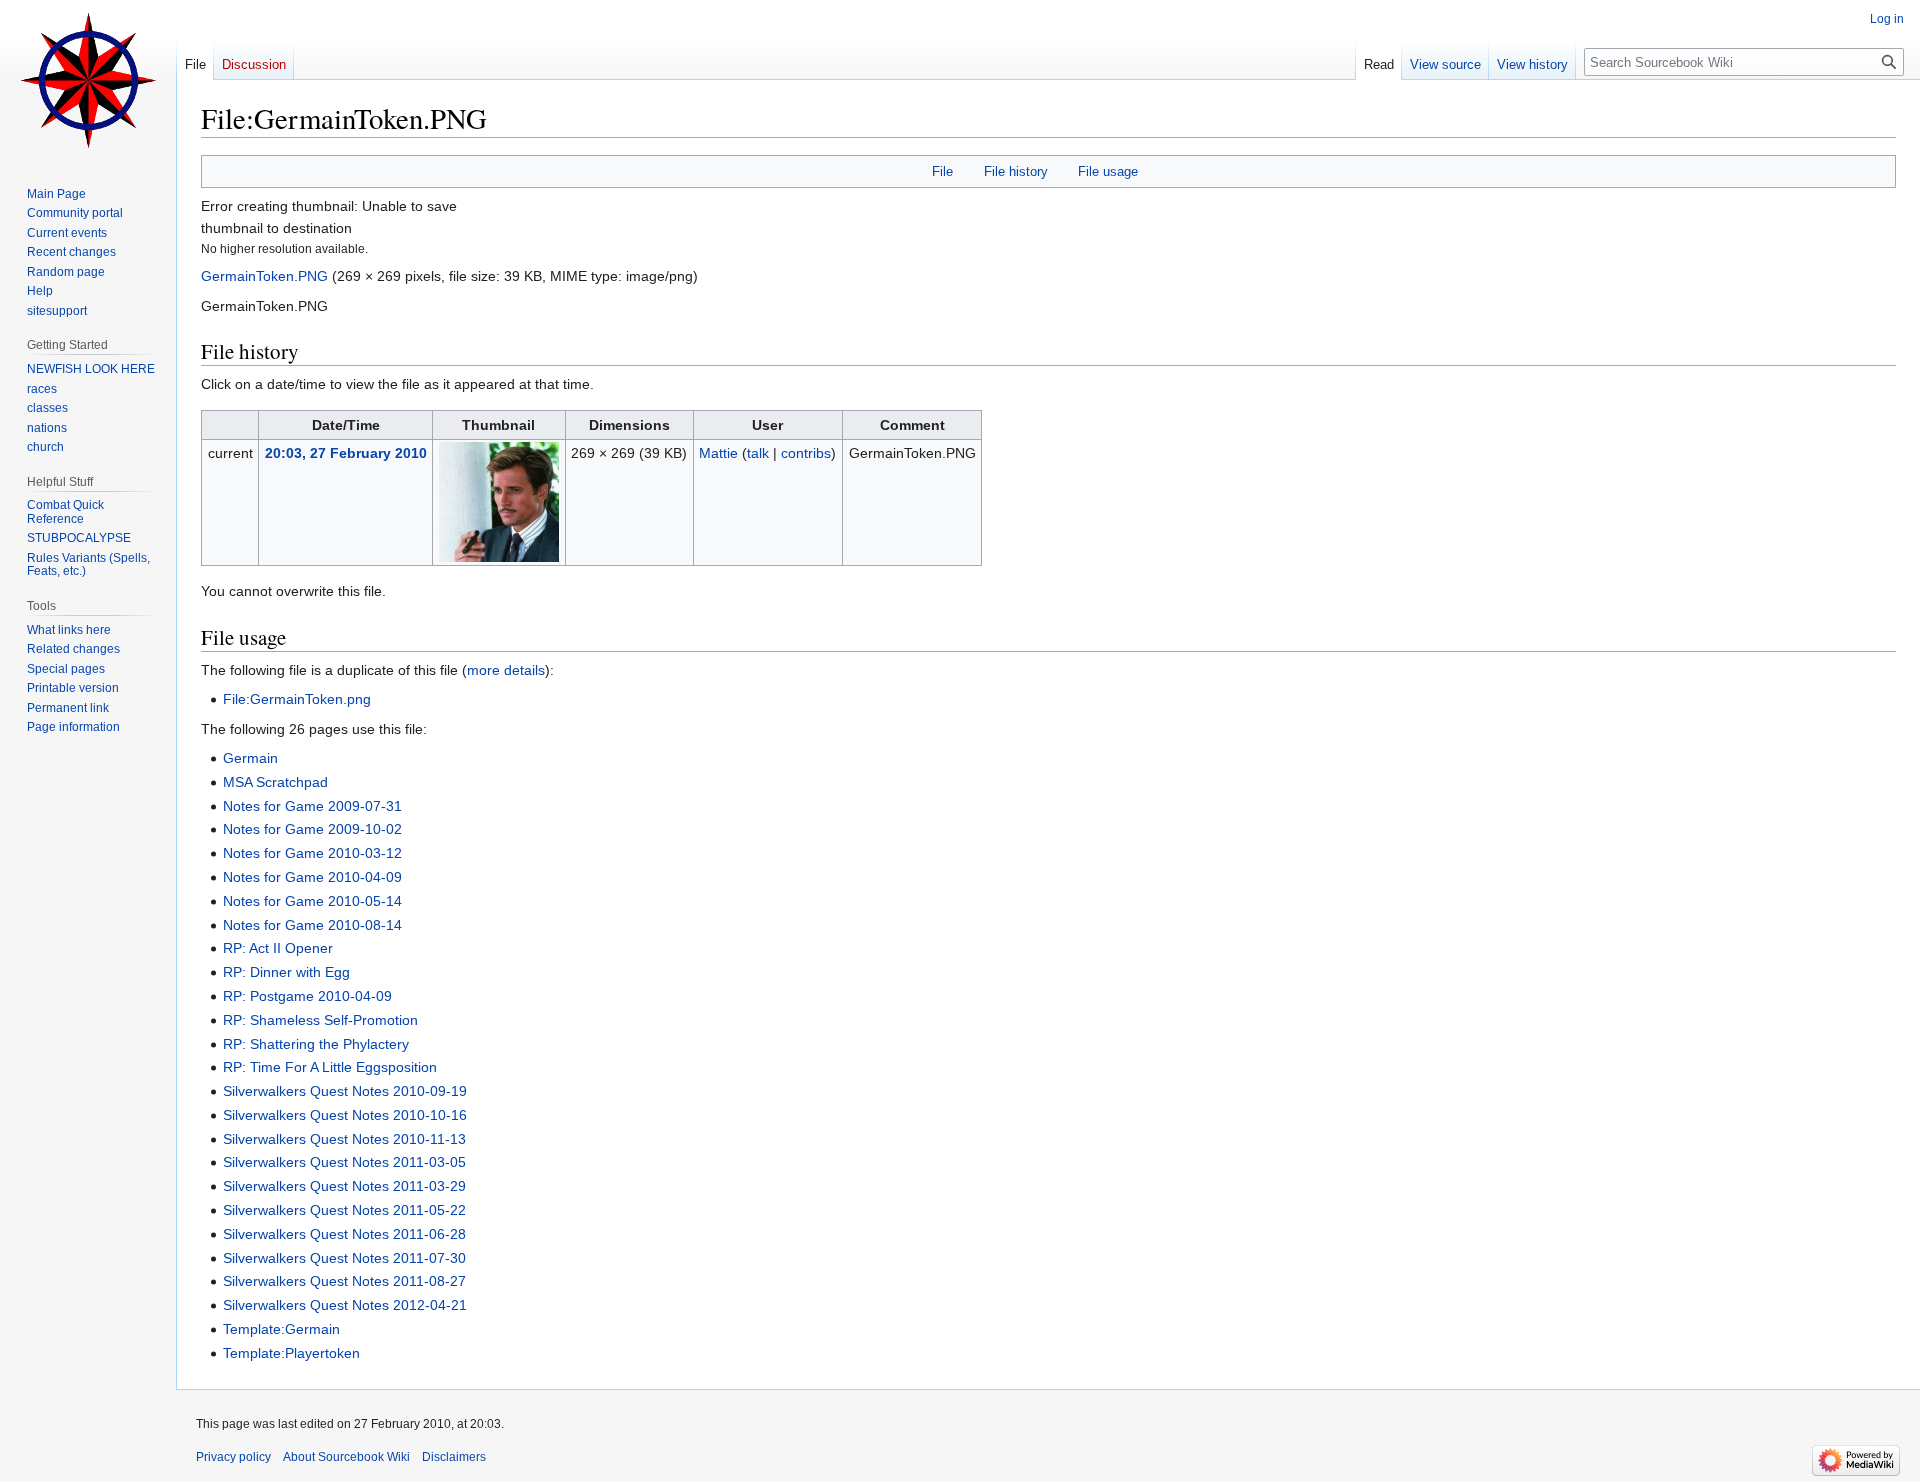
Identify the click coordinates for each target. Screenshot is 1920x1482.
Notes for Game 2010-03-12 (312, 853)
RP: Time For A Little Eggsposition (330, 1067)
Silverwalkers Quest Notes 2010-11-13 (344, 1139)
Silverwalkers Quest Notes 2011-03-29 (344, 1186)
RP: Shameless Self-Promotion (320, 1020)
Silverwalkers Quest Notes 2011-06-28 (344, 1234)
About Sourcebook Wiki (346, 1457)
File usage (1108, 171)
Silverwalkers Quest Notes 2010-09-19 (345, 1091)
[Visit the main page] (88, 80)
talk (758, 453)
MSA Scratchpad (275, 782)
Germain (250, 758)
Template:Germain (281, 1329)
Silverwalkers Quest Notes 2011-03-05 (344, 1162)
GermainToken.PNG (264, 276)
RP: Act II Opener (278, 948)
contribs (806, 453)
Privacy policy (233, 1457)
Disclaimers (454, 1457)
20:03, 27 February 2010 (346, 453)
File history (1016, 171)
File (942, 171)
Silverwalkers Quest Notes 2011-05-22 (344, 1210)
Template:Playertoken (291, 1353)
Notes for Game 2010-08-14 (312, 925)
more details (506, 670)
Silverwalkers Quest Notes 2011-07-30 (344, 1258)
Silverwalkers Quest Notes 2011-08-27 (344, 1281)
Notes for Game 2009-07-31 (312, 806)
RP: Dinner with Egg (286, 972)
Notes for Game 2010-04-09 (312, 877)
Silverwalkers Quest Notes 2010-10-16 (345, 1115)
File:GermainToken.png (297, 699)
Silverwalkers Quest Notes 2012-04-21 (345, 1305)
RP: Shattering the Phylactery (316, 1044)
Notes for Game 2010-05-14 (312, 901)
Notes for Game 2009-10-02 (312, 829)
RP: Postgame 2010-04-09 (307, 996)
